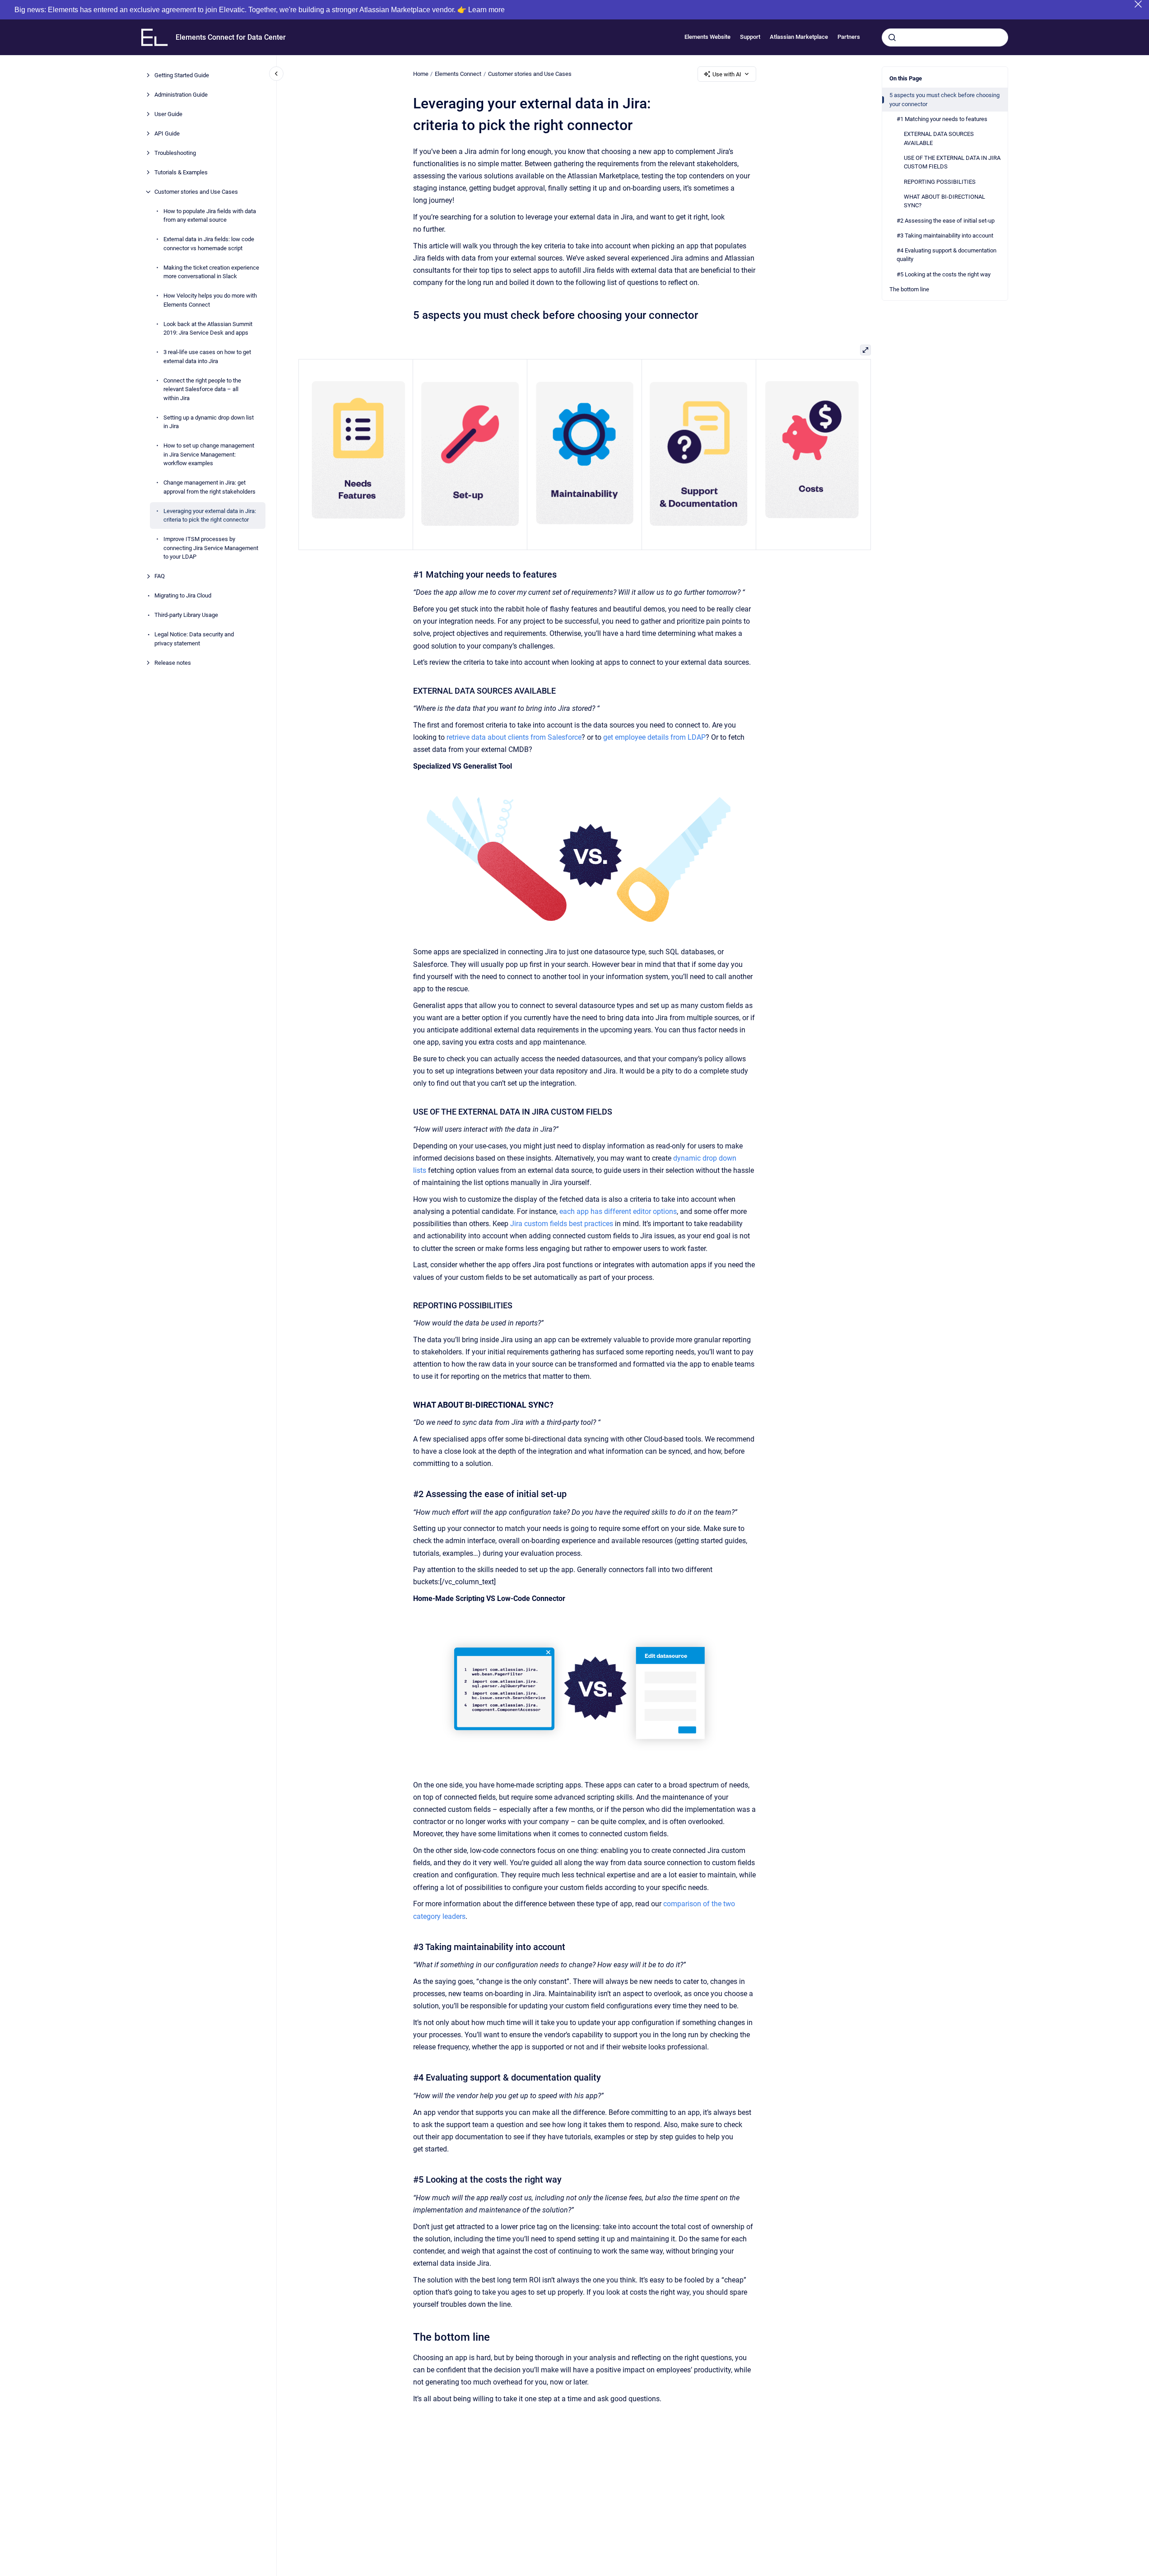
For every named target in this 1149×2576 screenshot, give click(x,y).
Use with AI (727, 74)
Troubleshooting (175, 153)
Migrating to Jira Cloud (183, 595)
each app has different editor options (618, 1211)
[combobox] (945, 37)
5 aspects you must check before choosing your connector (944, 100)
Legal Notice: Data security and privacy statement (194, 639)
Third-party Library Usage (186, 615)
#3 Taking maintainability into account (945, 236)
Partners (849, 37)
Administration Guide (181, 95)
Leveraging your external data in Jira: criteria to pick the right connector (210, 516)
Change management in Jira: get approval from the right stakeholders (209, 487)
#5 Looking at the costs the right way (944, 274)
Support (750, 37)
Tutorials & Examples (181, 172)
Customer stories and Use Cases (196, 192)
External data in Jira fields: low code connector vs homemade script (209, 244)
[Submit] (892, 37)
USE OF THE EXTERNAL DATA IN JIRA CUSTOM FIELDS (952, 162)
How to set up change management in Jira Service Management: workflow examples (209, 454)
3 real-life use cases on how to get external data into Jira (207, 357)
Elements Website (707, 37)
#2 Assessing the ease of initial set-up (946, 221)
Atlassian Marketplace (799, 37)
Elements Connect (458, 74)
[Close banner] (1138, 4)
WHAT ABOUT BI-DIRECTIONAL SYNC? (944, 201)
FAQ (160, 576)
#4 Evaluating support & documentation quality (947, 255)
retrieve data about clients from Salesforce (514, 737)
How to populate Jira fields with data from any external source (210, 216)
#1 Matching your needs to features (942, 119)
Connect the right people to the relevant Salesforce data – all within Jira (202, 389)
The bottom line (909, 289)
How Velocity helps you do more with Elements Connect (210, 300)
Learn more (486, 10)
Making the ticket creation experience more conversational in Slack (211, 272)
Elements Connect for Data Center (231, 37)
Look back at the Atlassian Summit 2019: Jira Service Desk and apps (208, 329)
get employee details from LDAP (654, 737)
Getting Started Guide (182, 75)
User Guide (168, 114)
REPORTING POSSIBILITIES (940, 182)
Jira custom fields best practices (562, 1224)
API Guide (167, 133)
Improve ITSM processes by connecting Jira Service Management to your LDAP (211, 548)
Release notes (173, 663)
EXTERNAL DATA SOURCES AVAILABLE (939, 138)
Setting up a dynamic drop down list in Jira (209, 422)
